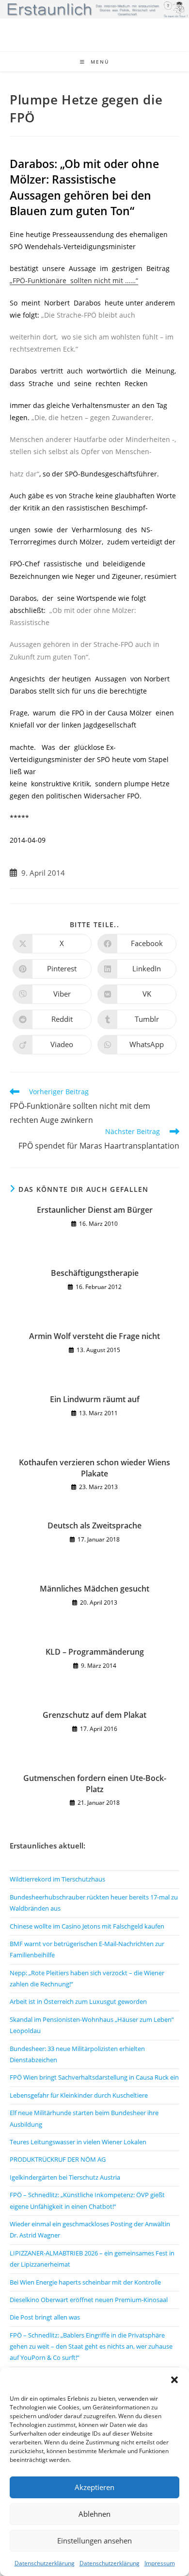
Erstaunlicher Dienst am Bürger (95, 1210)
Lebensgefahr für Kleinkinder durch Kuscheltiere (79, 2095)
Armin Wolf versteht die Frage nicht (94, 1336)
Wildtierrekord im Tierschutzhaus (57, 1879)
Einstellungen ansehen (94, 2541)
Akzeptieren (94, 2487)
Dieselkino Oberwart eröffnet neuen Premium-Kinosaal (89, 2300)
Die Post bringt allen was (45, 2317)
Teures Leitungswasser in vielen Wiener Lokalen (78, 2142)
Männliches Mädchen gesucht (94, 1589)
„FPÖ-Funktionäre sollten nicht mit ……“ (74, 280)
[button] (174, 2380)
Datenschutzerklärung (45, 2563)
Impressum (160, 2563)
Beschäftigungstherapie (95, 1273)
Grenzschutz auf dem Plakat (94, 1715)
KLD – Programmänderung (95, 1652)
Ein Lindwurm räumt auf (95, 1399)
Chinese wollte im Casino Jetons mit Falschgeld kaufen (87, 1926)
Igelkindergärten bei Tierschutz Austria (65, 2177)
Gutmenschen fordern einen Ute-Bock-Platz (95, 1783)
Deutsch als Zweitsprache (94, 1525)
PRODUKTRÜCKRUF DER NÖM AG (58, 2159)
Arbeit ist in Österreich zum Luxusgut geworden (78, 2001)
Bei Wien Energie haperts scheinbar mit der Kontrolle (85, 2282)
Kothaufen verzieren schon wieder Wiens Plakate (94, 1468)
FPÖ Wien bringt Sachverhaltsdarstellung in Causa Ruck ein (94, 2077)
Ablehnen (94, 2514)
